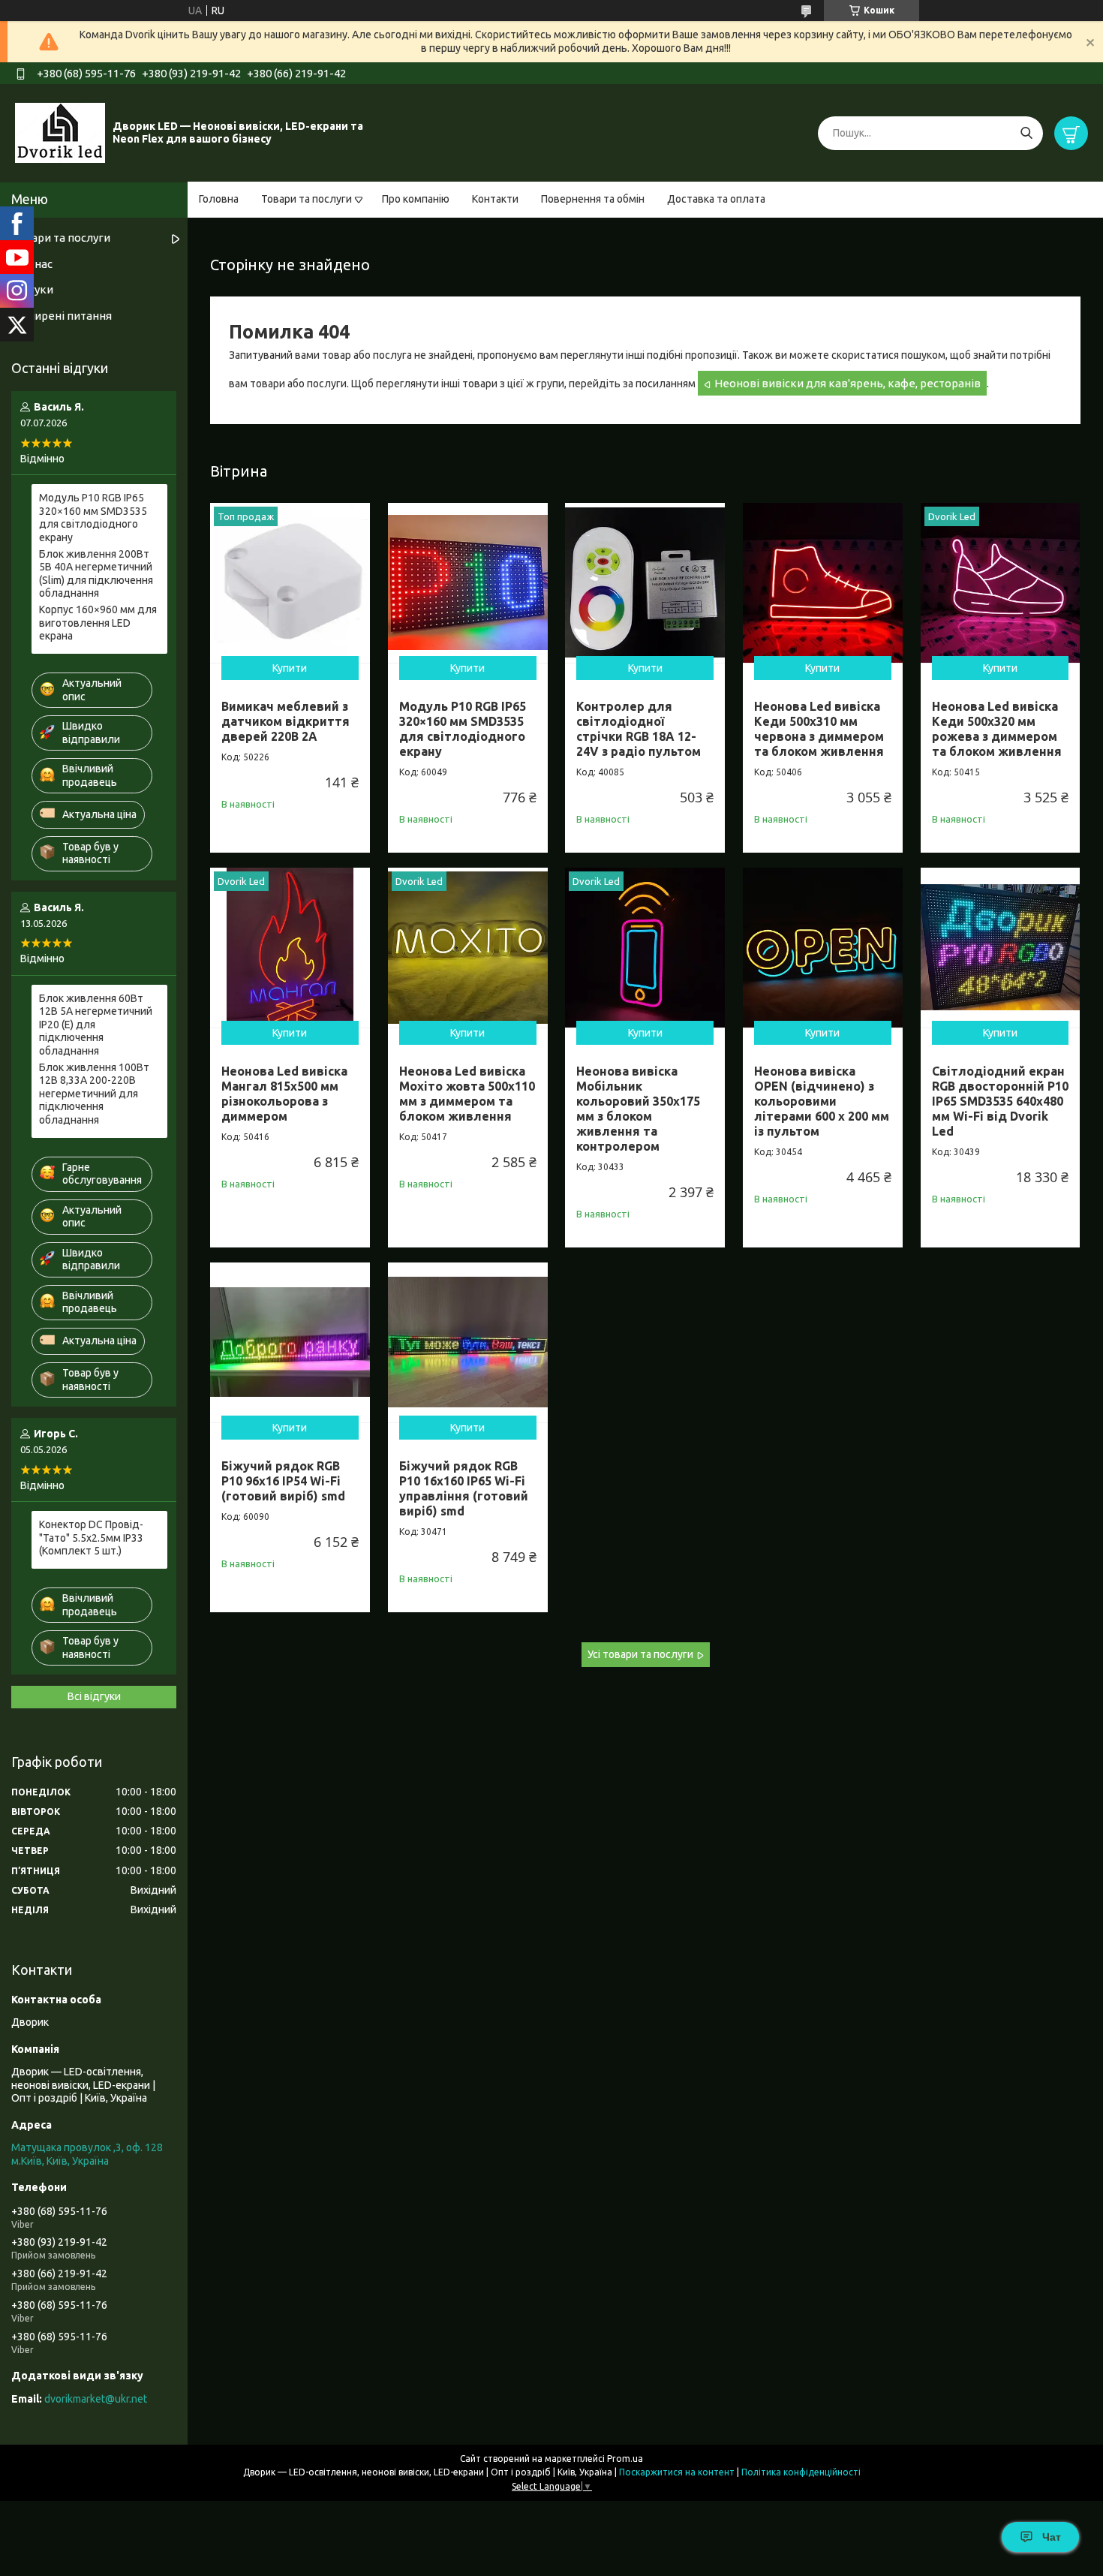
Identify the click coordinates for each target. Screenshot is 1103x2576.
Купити (290, 668)
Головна (219, 199)
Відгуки (32, 289)
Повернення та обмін (593, 199)
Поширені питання (62, 316)
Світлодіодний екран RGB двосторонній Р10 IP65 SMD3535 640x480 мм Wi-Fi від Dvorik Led (1000, 1101)
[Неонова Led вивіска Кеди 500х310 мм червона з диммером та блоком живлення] (823, 583)
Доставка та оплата (716, 199)
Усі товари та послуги (640, 1654)
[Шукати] (1026, 133)
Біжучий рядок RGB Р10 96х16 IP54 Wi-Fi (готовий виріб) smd (283, 1481)
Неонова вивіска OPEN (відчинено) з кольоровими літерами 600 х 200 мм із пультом (822, 1101)
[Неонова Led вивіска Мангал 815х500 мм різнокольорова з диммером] (290, 948)
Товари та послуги (307, 199)
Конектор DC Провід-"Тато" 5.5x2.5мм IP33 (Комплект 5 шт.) (91, 1538)
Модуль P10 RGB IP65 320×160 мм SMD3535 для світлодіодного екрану (93, 518)
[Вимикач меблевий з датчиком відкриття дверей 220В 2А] (290, 583)
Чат (1052, 2537)
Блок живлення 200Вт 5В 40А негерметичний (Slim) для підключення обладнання (96, 574)
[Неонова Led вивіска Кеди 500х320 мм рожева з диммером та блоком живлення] (1001, 583)
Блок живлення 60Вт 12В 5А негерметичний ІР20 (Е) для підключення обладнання (96, 1025)
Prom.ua (625, 2459)
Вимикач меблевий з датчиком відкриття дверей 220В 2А (286, 721)
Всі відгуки (94, 1696)
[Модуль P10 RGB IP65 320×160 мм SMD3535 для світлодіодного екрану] (468, 583)
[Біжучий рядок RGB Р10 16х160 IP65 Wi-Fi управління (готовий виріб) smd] (468, 1342)
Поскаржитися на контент (677, 2472)
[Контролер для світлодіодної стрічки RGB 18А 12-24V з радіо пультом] (645, 583)
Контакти (495, 199)
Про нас (32, 264)
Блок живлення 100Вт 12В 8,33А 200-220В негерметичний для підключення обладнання (94, 1094)
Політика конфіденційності (801, 2472)
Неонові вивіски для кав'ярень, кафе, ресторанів (848, 383)
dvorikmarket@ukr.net (96, 2399)
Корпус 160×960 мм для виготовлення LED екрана (98, 623)
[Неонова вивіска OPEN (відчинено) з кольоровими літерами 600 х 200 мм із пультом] (823, 948)
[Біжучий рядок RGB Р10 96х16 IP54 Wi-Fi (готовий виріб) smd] (290, 1342)
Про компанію (416, 199)
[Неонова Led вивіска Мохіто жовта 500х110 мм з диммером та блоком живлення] (468, 948)
